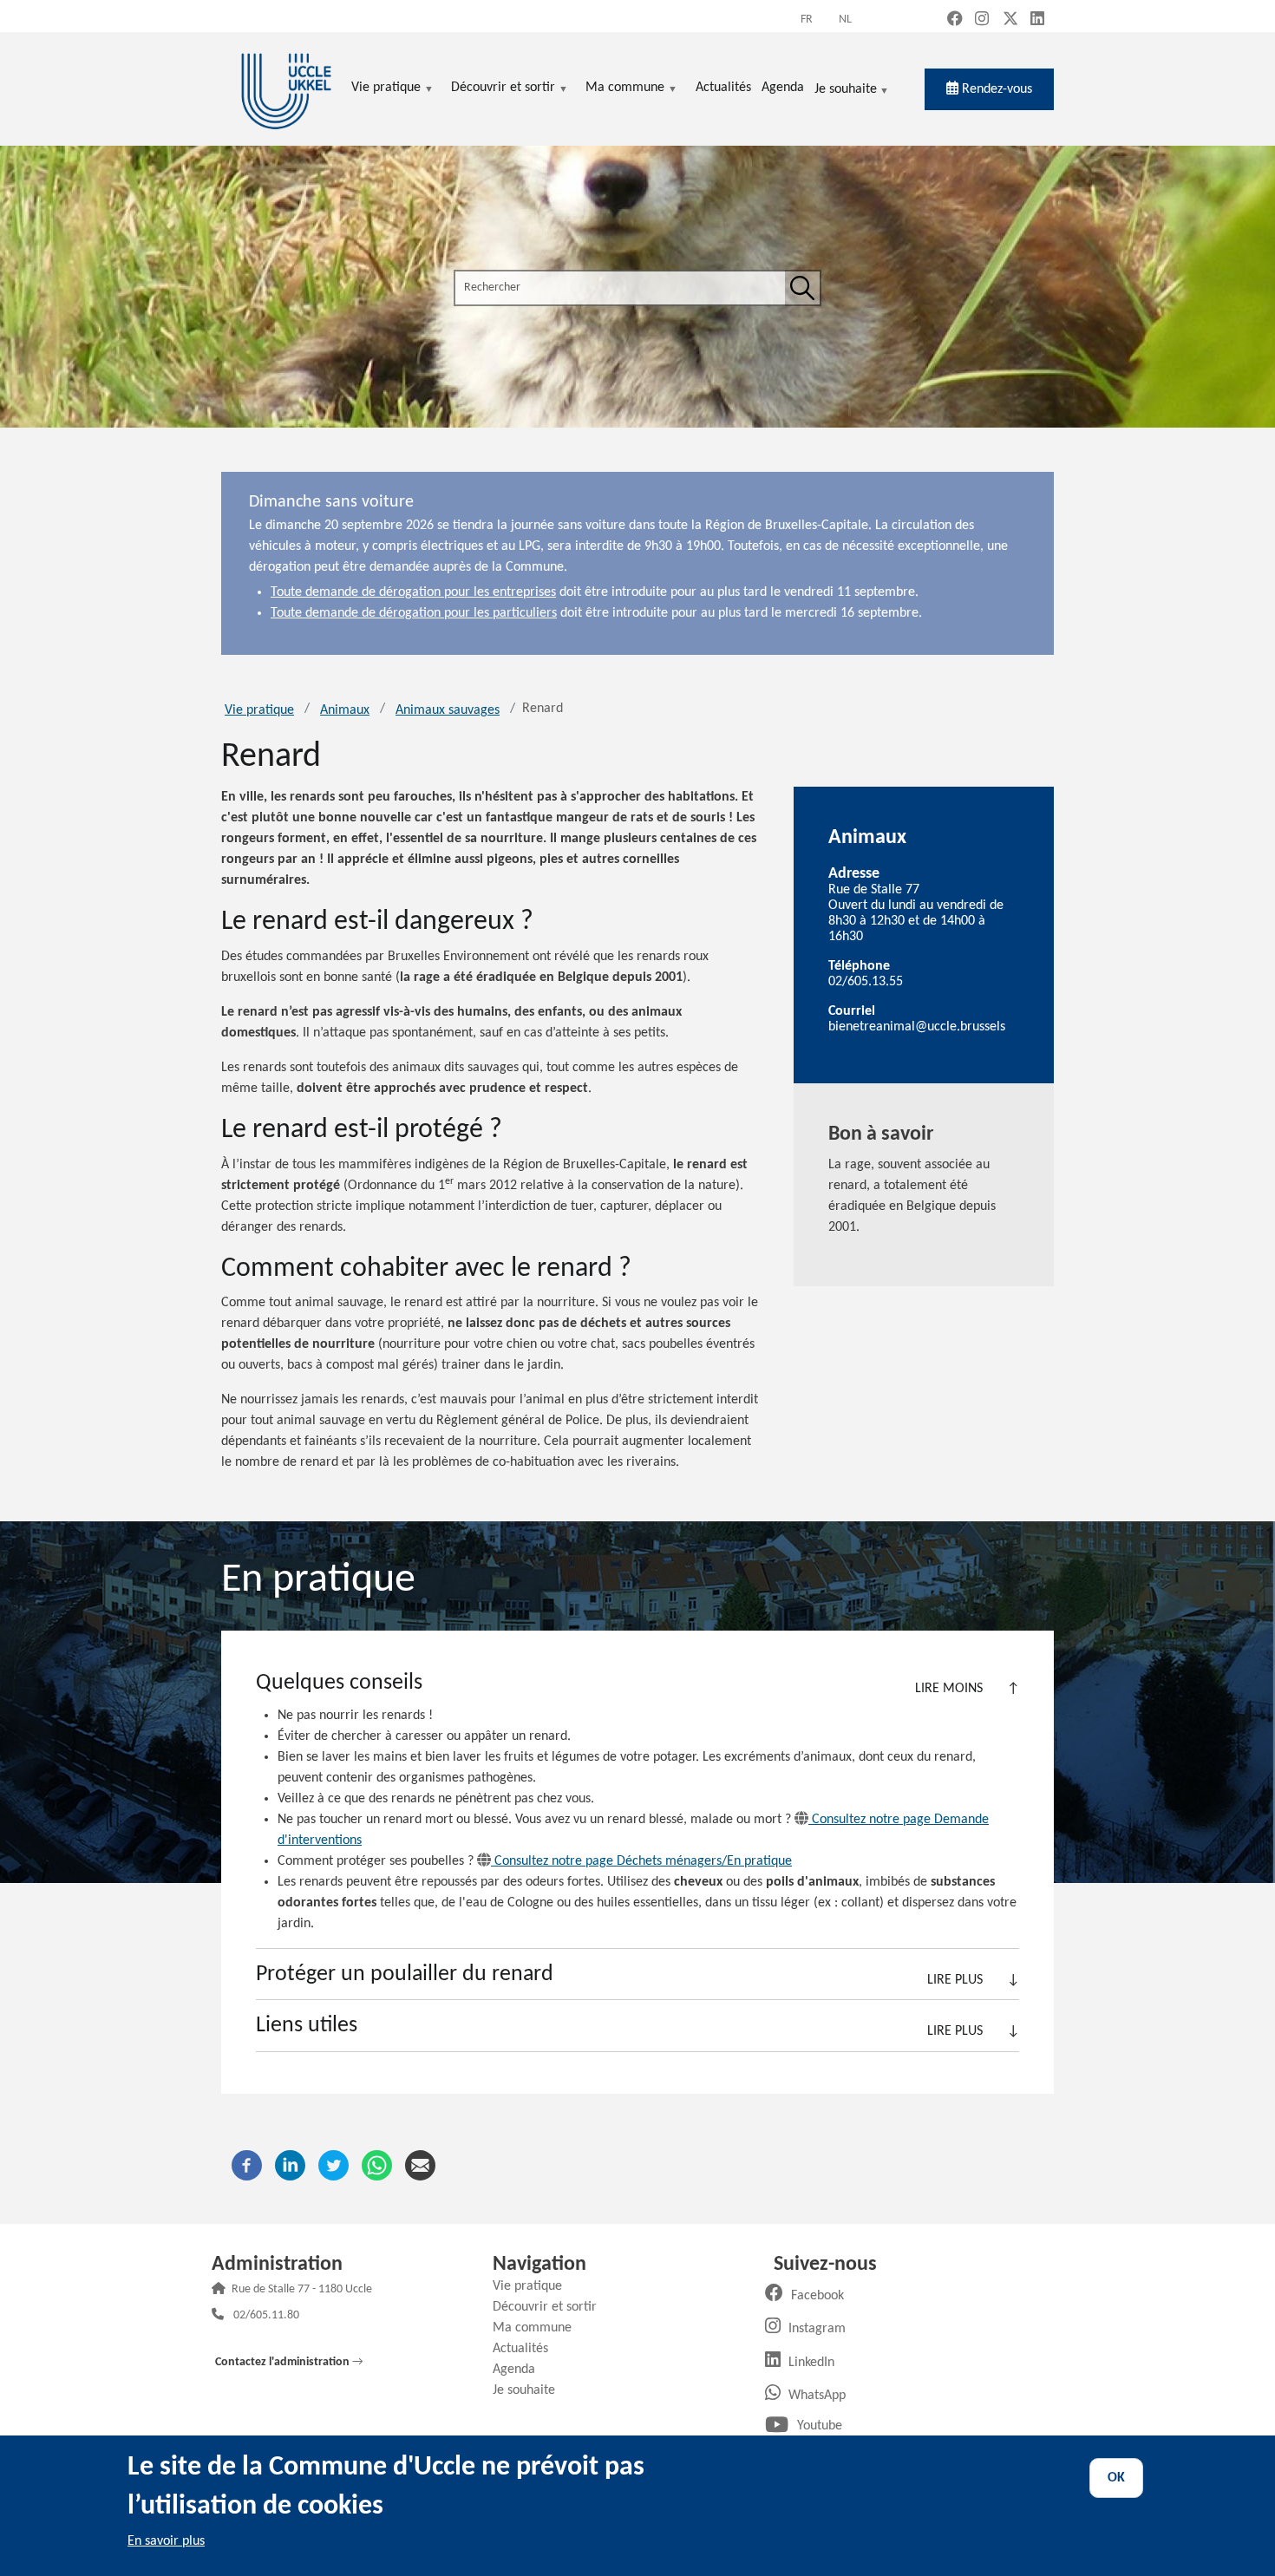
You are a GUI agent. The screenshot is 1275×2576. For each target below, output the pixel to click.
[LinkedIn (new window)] (1037, 20)
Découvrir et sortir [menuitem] (503, 89)
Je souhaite (846, 91)
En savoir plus (166, 2541)
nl (845, 20)
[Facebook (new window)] (955, 20)
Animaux (345, 710)
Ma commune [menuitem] (625, 89)
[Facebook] (247, 2166)
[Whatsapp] (377, 2166)
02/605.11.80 (266, 2316)
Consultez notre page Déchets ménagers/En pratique (643, 1861)
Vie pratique (259, 710)
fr (807, 20)
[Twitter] (333, 2166)
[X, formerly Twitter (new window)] (1010, 20)
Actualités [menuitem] (723, 88)
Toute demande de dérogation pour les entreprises (413, 592)
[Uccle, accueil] (286, 89)
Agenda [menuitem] (783, 88)
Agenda (520, 2370)
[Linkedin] (290, 2166)
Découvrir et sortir (551, 2307)
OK (1116, 2478)
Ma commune (539, 2328)
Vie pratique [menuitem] (386, 89)
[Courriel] (420, 2166)
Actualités (527, 2349)
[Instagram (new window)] (982, 20)
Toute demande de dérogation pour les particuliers (414, 613)
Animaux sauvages (448, 710)
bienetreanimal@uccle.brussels (917, 1027)
